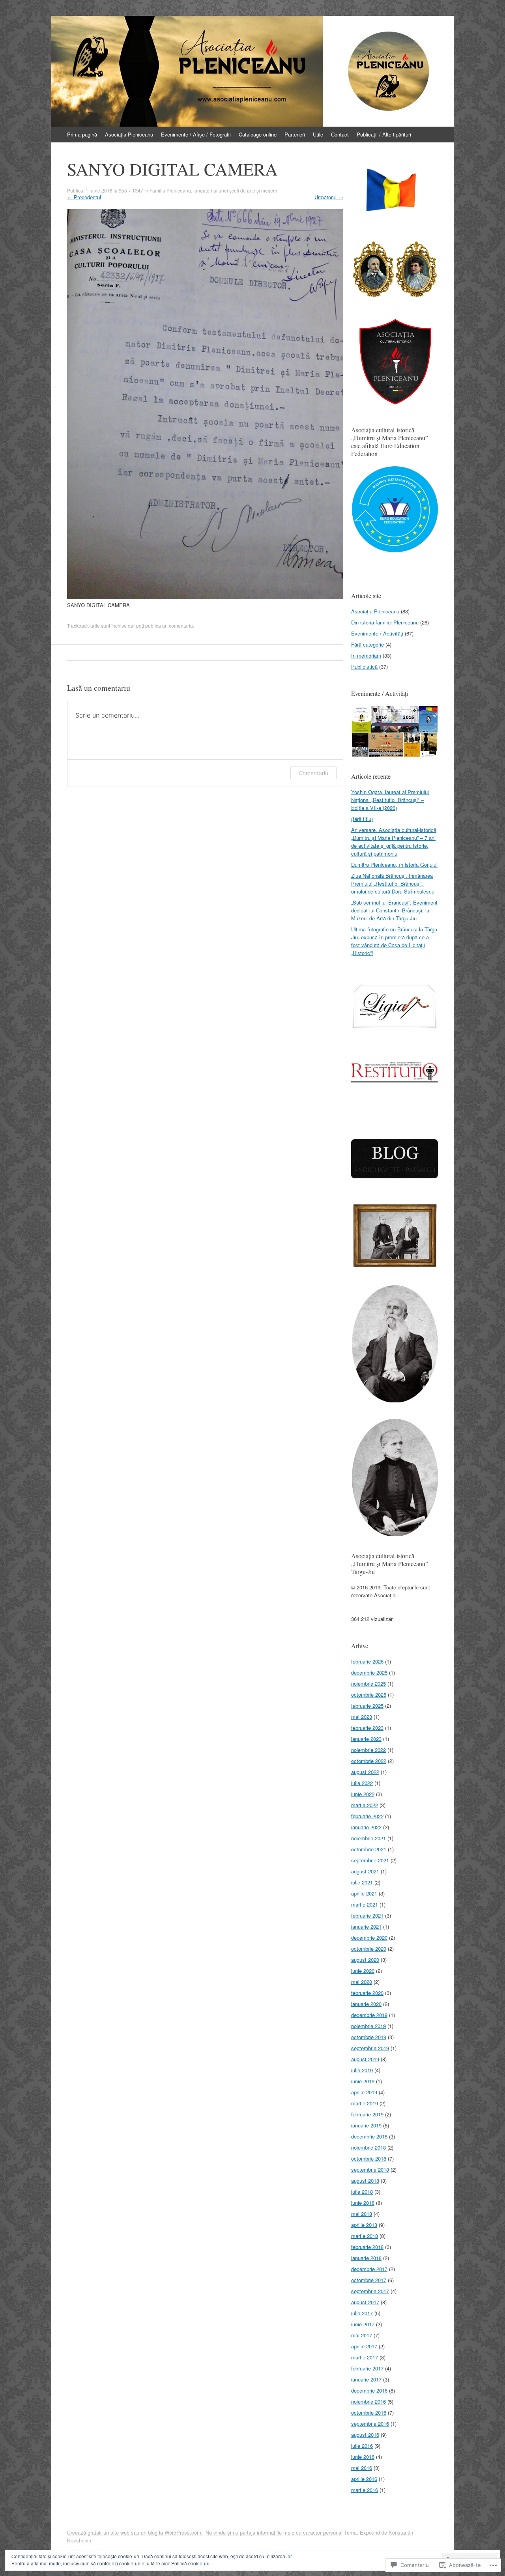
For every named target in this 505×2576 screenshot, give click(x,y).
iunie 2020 (363, 1971)
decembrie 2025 (369, 1672)
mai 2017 (362, 2335)
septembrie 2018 (370, 2169)
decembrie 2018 (369, 2136)
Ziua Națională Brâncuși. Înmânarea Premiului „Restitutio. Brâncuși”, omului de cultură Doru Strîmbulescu (393, 883)
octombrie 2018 (369, 2158)
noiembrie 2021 (368, 1838)
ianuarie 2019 (366, 2125)
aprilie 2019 (364, 2092)
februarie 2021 (367, 1915)
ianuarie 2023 (366, 1739)
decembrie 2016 (369, 2390)
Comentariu (313, 773)
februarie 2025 (367, 1706)
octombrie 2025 (369, 1695)
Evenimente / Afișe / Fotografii (196, 134)
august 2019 (365, 2059)
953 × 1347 (131, 190)
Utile (318, 134)
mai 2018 (362, 2214)
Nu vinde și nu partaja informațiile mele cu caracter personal (274, 2532)
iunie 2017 (363, 2324)
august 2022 (365, 1772)
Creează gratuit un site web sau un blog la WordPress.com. (135, 2532)
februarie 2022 (367, 1816)
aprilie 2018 (364, 2225)
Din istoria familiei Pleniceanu (385, 622)
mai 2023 (362, 1717)
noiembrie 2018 (368, 2147)
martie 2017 (365, 2357)
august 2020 (365, 1960)
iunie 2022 (363, 1794)
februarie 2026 (367, 1661)
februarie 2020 (367, 1993)
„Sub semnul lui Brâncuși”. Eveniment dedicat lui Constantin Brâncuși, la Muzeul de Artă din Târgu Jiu (394, 910)
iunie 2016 (363, 2457)
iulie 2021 (362, 1882)
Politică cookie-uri (190, 2563)
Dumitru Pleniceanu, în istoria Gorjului (394, 865)
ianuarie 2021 (366, 1926)
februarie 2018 (367, 2247)
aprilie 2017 (364, 2346)
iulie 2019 (362, 2070)
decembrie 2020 (369, 1938)
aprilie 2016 (364, 2479)
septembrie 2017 (370, 2291)
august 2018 (365, 2181)
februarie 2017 (367, 2368)
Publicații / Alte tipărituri (384, 134)
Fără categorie (368, 644)
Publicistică (364, 666)
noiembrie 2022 (368, 1750)
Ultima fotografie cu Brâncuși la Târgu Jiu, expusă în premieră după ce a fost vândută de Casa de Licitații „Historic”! (394, 941)
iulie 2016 (362, 2446)
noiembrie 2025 (368, 1683)
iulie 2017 (362, 2313)
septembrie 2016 (370, 2424)
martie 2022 (365, 1805)
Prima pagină (82, 134)
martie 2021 (365, 1904)
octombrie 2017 (369, 2280)
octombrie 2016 (369, 2412)
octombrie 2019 (369, 2037)
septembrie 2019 (370, 2048)
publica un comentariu (169, 625)
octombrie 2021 (369, 1849)
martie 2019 (365, 2103)
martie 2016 (365, 2490)
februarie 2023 (367, 1728)
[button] (395, 192)
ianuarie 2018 (366, 2258)
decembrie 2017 (369, 2269)
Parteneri (295, 134)
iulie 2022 (362, 1783)
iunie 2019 (363, 2081)
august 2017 (365, 2302)
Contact (340, 134)
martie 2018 (365, 2236)
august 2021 (365, 1871)
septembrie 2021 (370, 1860)
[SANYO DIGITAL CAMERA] (205, 597)
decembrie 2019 (369, 2015)
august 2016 (365, 2435)
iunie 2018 (363, 2203)
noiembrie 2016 (368, 2401)
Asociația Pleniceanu (129, 134)
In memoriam (366, 655)
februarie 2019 (367, 2114)
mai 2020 (362, 1982)
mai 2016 (362, 2468)
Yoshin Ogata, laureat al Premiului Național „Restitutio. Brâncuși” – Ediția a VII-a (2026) (390, 800)
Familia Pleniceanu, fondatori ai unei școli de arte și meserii (213, 190)
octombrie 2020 (369, 1949)
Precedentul (84, 197)
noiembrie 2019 (368, 2026)
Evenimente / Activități (377, 633)
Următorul (329, 197)
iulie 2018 (362, 2192)
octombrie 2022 (369, 1761)
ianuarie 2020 (366, 2004)
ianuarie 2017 (366, 2379)
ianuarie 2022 (366, 1827)
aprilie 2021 (364, 1893)
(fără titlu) (362, 819)
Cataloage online (258, 134)
